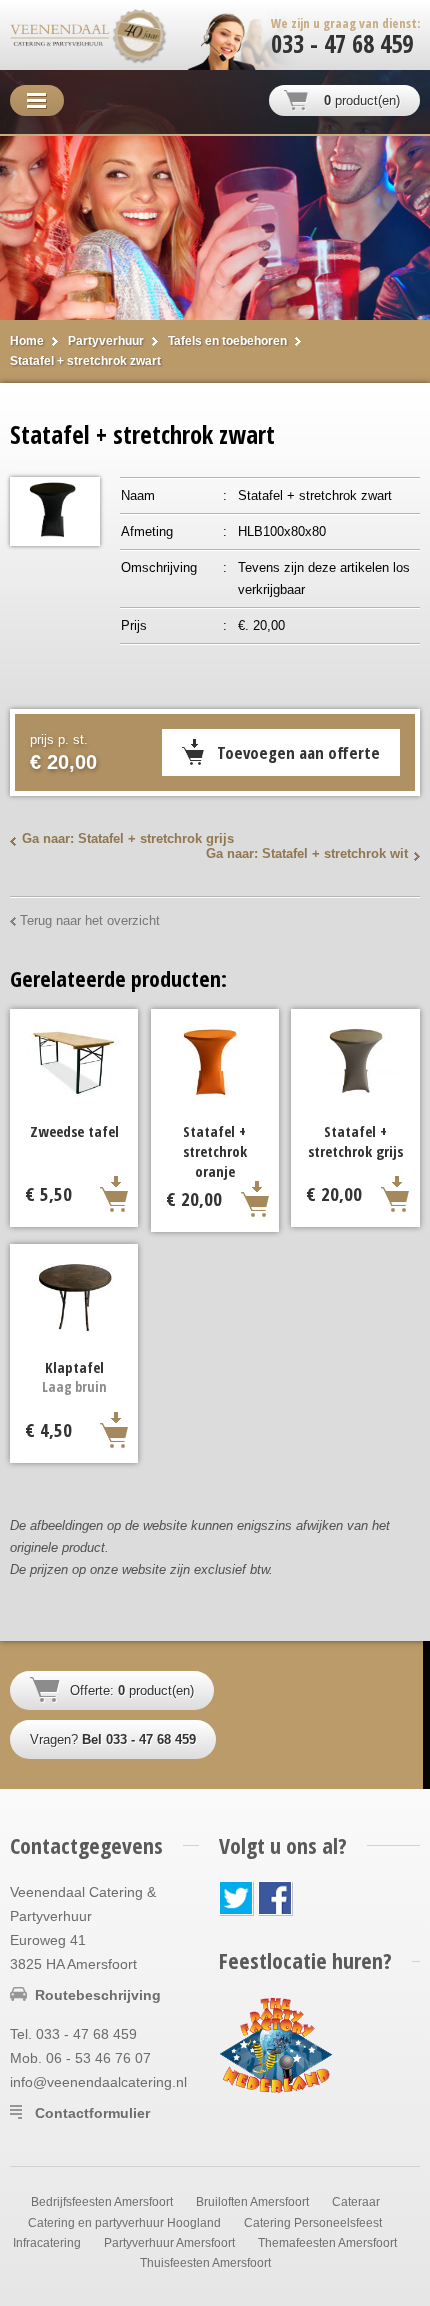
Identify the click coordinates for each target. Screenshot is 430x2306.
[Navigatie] (37, 100)
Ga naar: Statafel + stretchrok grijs (128, 838)
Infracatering (47, 2243)
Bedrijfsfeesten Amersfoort (102, 2202)
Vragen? (113, 1739)
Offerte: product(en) (132, 1690)
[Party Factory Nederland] (276, 2044)
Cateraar (356, 2202)
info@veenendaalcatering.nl (98, 2082)
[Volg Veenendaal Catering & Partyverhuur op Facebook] (275, 1898)
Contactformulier (92, 2113)
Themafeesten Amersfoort (327, 2243)
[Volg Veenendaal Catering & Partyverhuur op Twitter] (236, 1898)
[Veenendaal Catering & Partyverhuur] (60, 35)
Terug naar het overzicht (90, 920)
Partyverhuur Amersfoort (169, 2243)
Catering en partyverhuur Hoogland (124, 2223)
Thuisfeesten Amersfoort (205, 2263)
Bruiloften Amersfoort (252, 2202)
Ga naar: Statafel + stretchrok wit (307, 853)
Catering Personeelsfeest (313, 2223)
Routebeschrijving (98, 1995)
